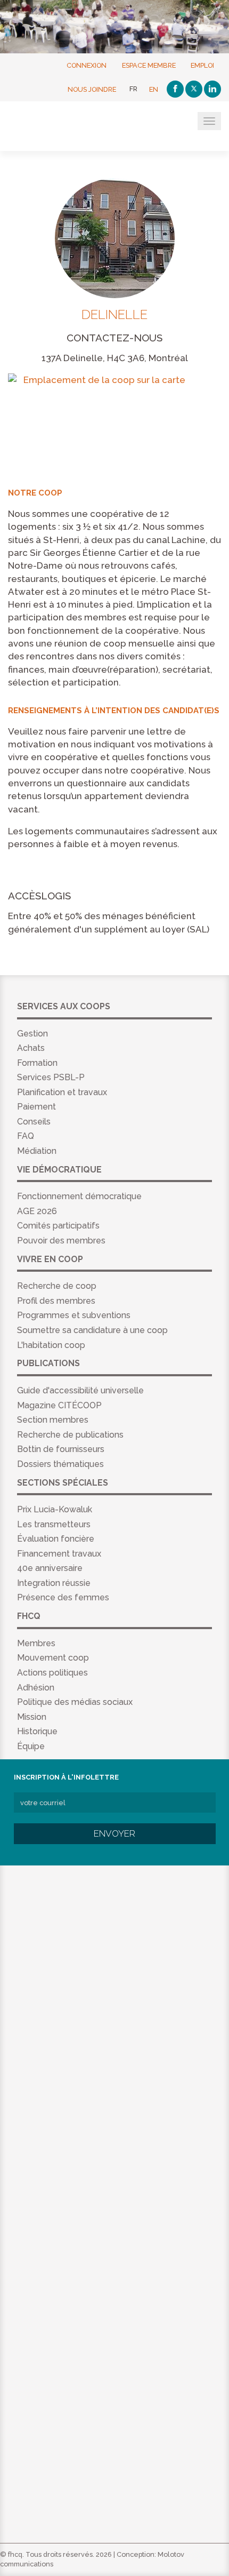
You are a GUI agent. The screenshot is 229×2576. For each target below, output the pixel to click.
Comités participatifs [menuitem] (58, 1226)
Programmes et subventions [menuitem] (74, 1315)
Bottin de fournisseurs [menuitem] (61, 1449)
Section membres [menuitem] (53, 1420)
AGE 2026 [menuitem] (37, 1211)
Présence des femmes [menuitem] (63, 1597)
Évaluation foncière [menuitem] (56, 1539)
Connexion (87, 65)
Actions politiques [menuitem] (52, 1673)
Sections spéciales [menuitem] (63, 1483)
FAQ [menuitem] (26, 1136)
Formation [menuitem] (37, 1063)
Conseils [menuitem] (34, 1122)
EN (154, 89)
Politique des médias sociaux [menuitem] (75, 1702)
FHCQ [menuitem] (29, 1616)
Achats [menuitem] (31, 1048)
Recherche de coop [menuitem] (57, 1286)
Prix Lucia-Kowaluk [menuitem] (55, 1509)
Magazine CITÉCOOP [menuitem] (59, 1405)
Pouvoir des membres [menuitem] (61, 1241)
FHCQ (60, 127)
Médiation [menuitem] (37, 1151)
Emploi (202, 65)
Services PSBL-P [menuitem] (51, 1077)
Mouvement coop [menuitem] (53, 1658)
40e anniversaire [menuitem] (50, 1568)
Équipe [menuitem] (31, 1746)
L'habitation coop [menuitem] (51, 1345)
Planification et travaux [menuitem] (62, 1092)
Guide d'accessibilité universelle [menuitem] (80, 1390)
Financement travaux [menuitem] (59, 1554)
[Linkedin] (212, 89)
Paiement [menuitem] (36, 1107)
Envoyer (114, 1833)
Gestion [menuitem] (32, 1034)
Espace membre (149, 65)
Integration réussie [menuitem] (54, 1583)
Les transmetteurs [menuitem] (54, 1524)
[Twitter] (194, 89)
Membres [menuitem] (36, 1643)
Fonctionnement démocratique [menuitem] (79, 1196)
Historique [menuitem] (37, 1731)
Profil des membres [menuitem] (56, 1301)
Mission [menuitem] (32, 1717)
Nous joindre (92, 89)
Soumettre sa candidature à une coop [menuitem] (92, 1330)
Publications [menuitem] (48, 1363)
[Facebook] (175, 89)
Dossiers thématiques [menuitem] (60, 1464)
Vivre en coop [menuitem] (50, 1259)
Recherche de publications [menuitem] (70, 1435)
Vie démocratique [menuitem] (59, 1170)
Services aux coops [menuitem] (64, 1006)
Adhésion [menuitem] (36, 1688)
